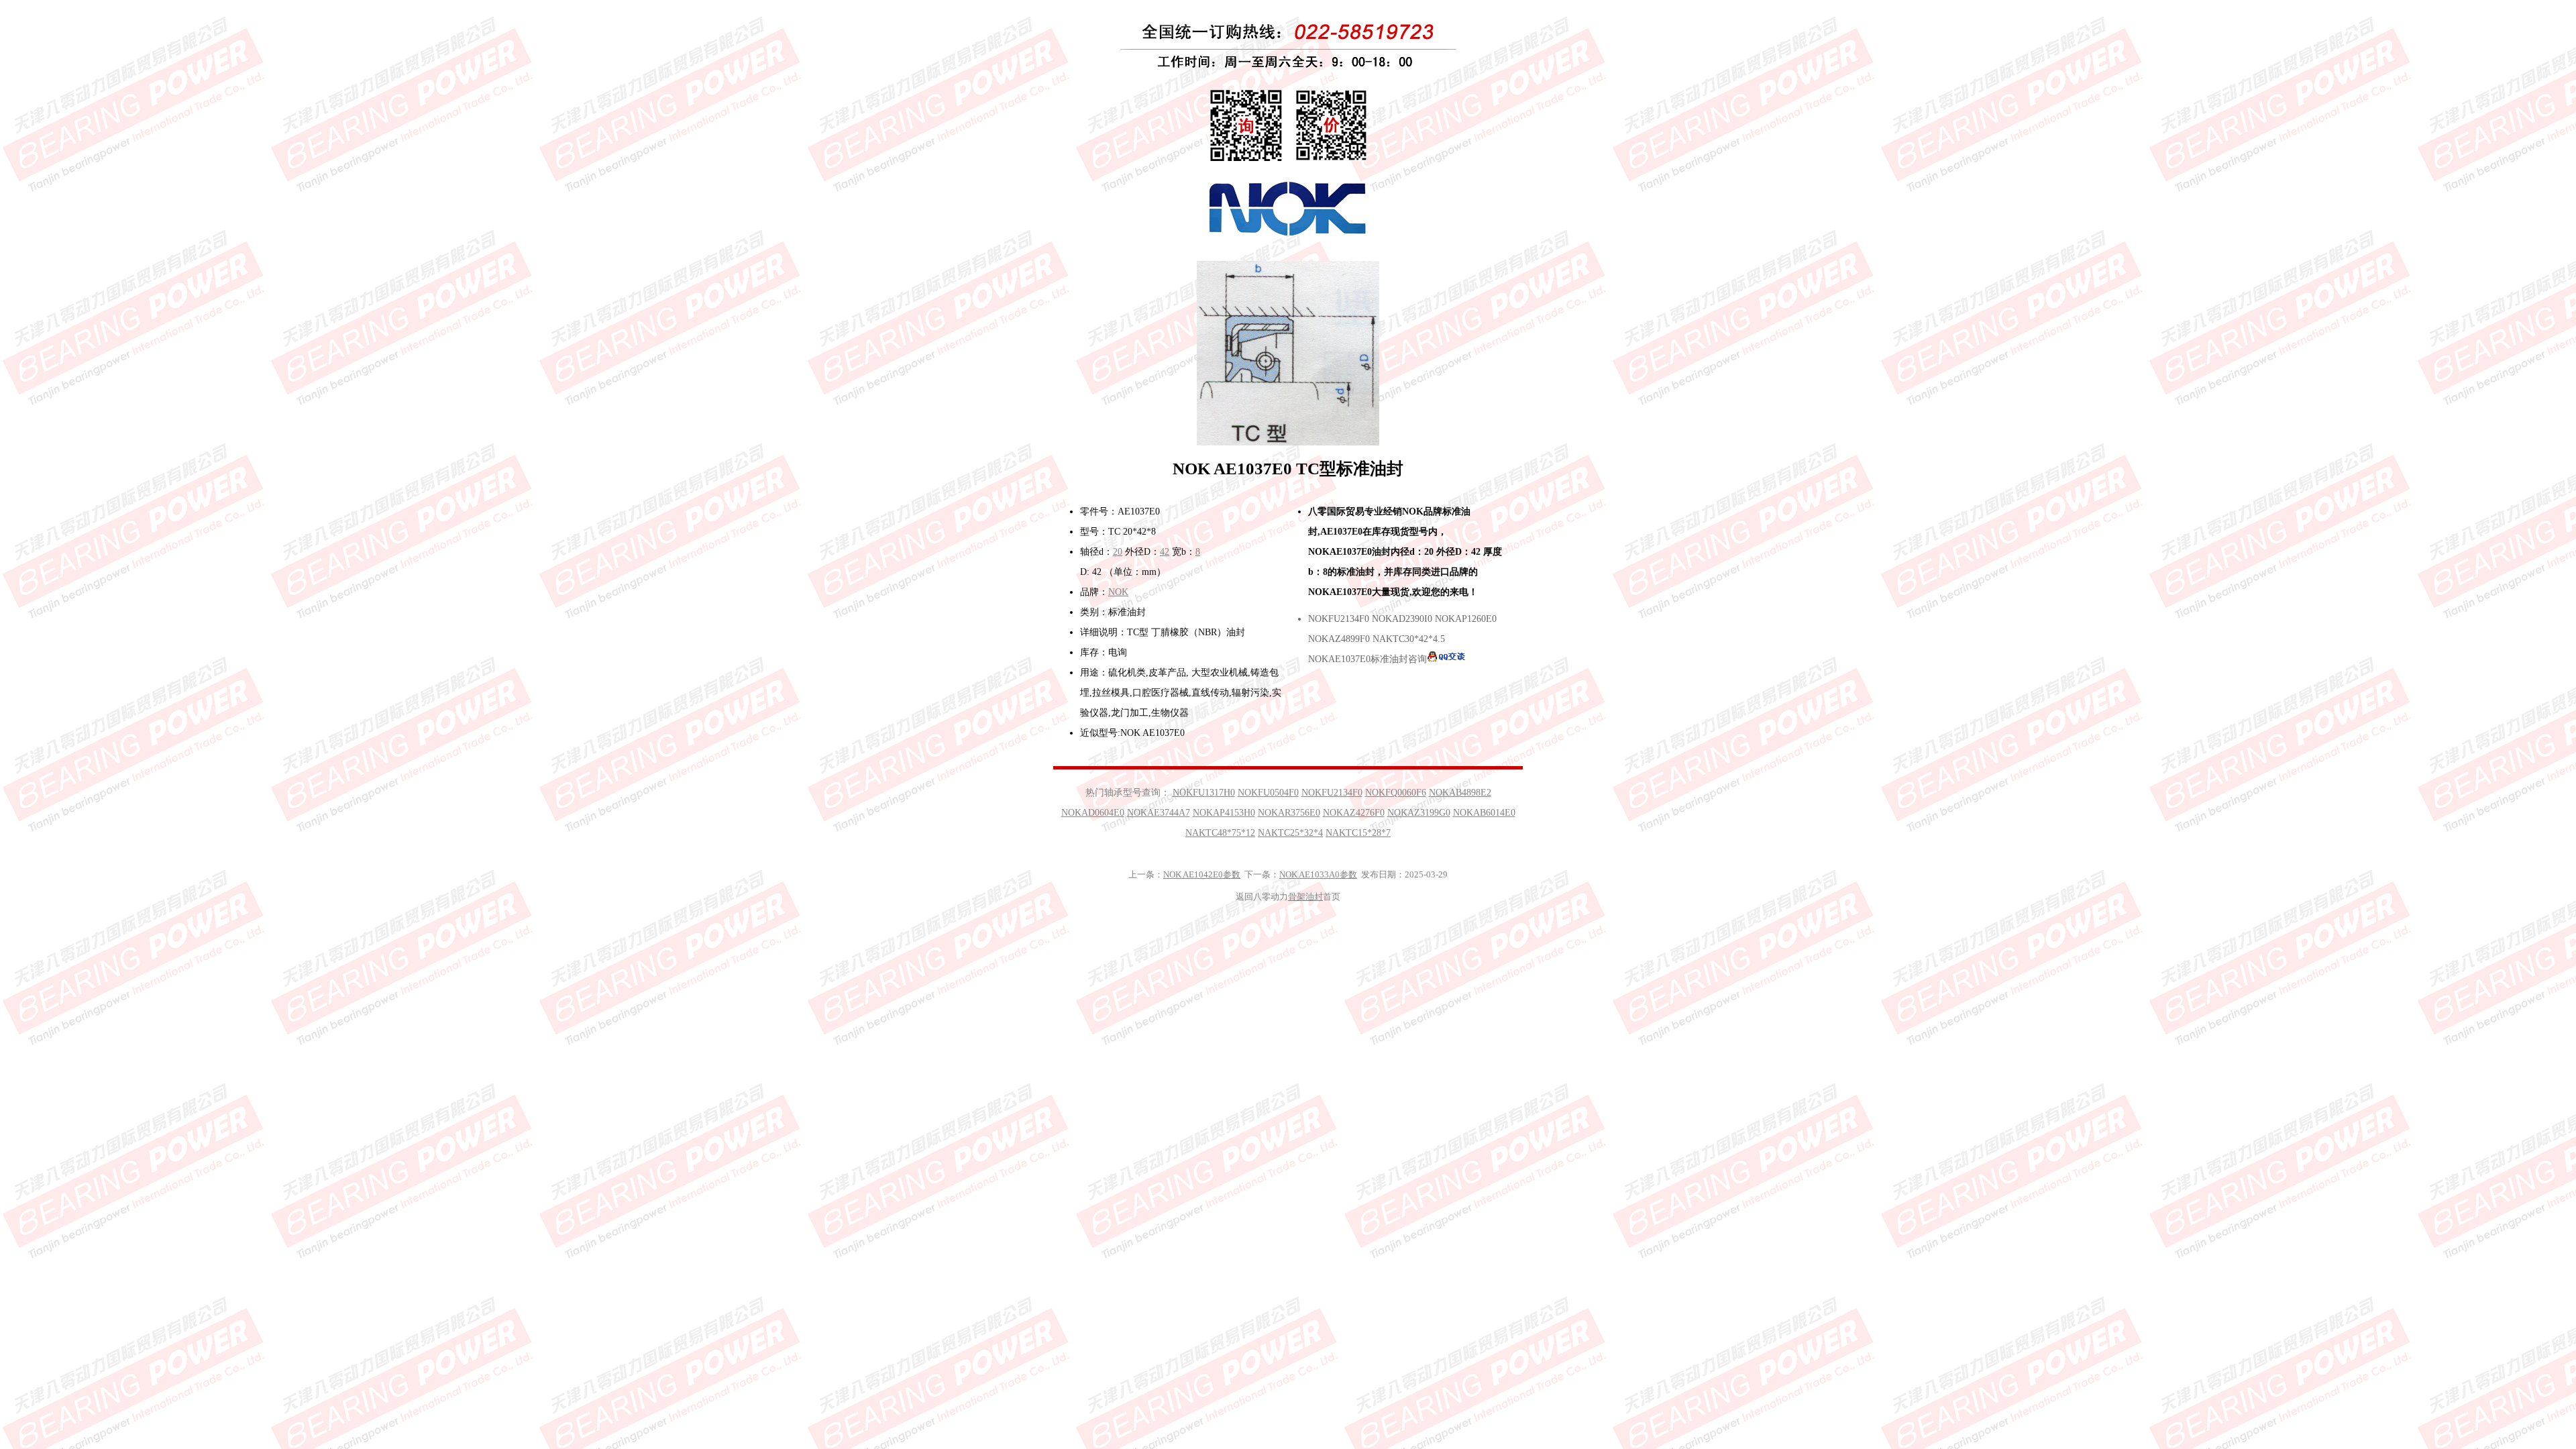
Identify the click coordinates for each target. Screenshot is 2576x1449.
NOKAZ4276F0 (1354, 813)
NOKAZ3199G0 (1419, 813)
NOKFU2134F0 (1332, 793)
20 (1118, 552)
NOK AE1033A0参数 (1318, 874)
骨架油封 (1305, 897)
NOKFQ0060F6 (1396, 793)
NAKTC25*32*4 (1290, 833)
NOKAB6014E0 (1484, 813)
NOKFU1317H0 (1204, 793)
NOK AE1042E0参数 (1202, 874)
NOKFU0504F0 (1268, 793)
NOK (1118, 592)
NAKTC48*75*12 (1220, 833)
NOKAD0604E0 (1093, 813)
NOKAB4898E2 (1460, 793)
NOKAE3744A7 (1159, 813)
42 (1165, 552)
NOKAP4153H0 (1224, 813)
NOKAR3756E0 (1289, 813)
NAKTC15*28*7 (1358, 833)
